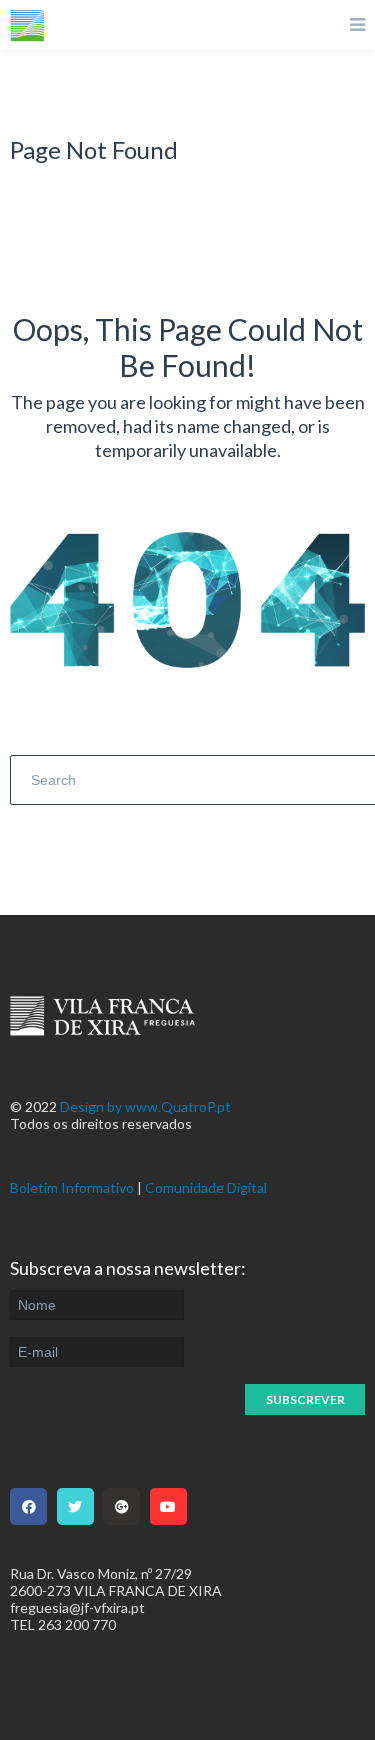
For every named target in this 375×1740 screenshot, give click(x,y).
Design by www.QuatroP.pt (145, 1106)
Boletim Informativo (72, 1187)
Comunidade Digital (206, 1187)
